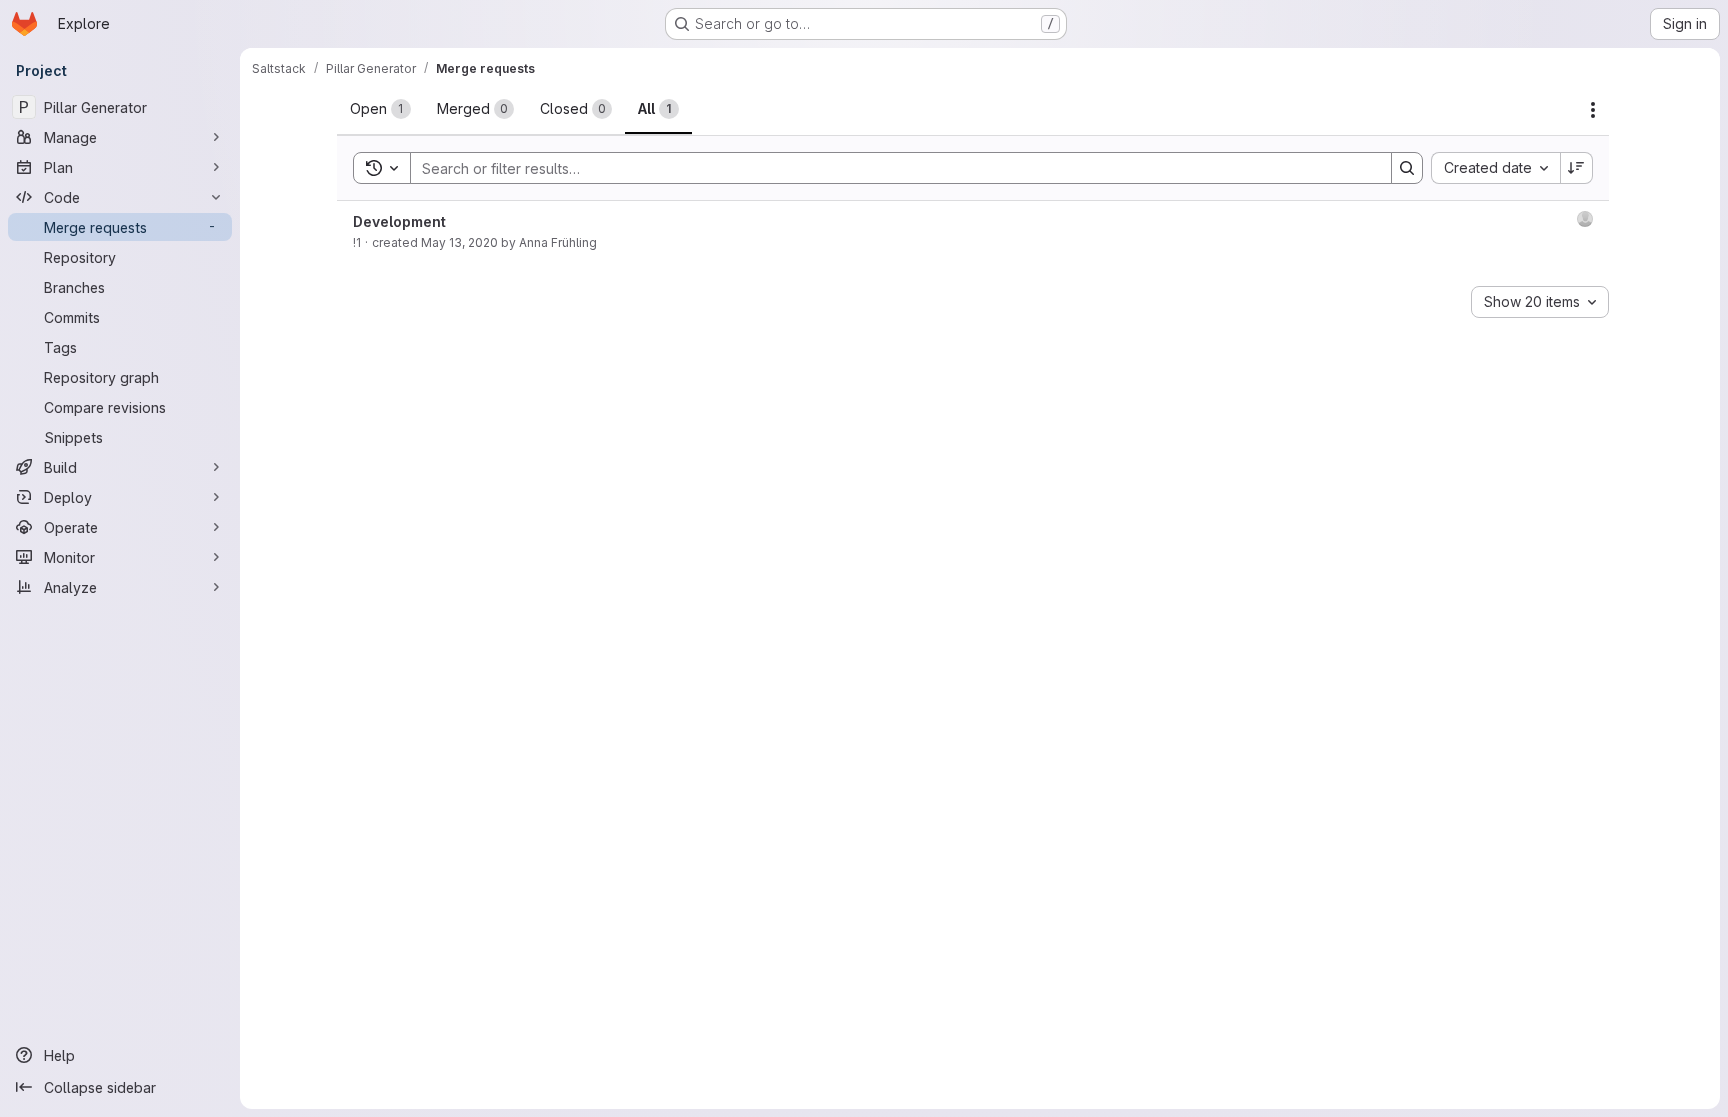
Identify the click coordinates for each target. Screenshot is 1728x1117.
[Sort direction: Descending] (1577, 168)
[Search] (1407, 168)
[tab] (380, 109)
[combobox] (1495, 168)
